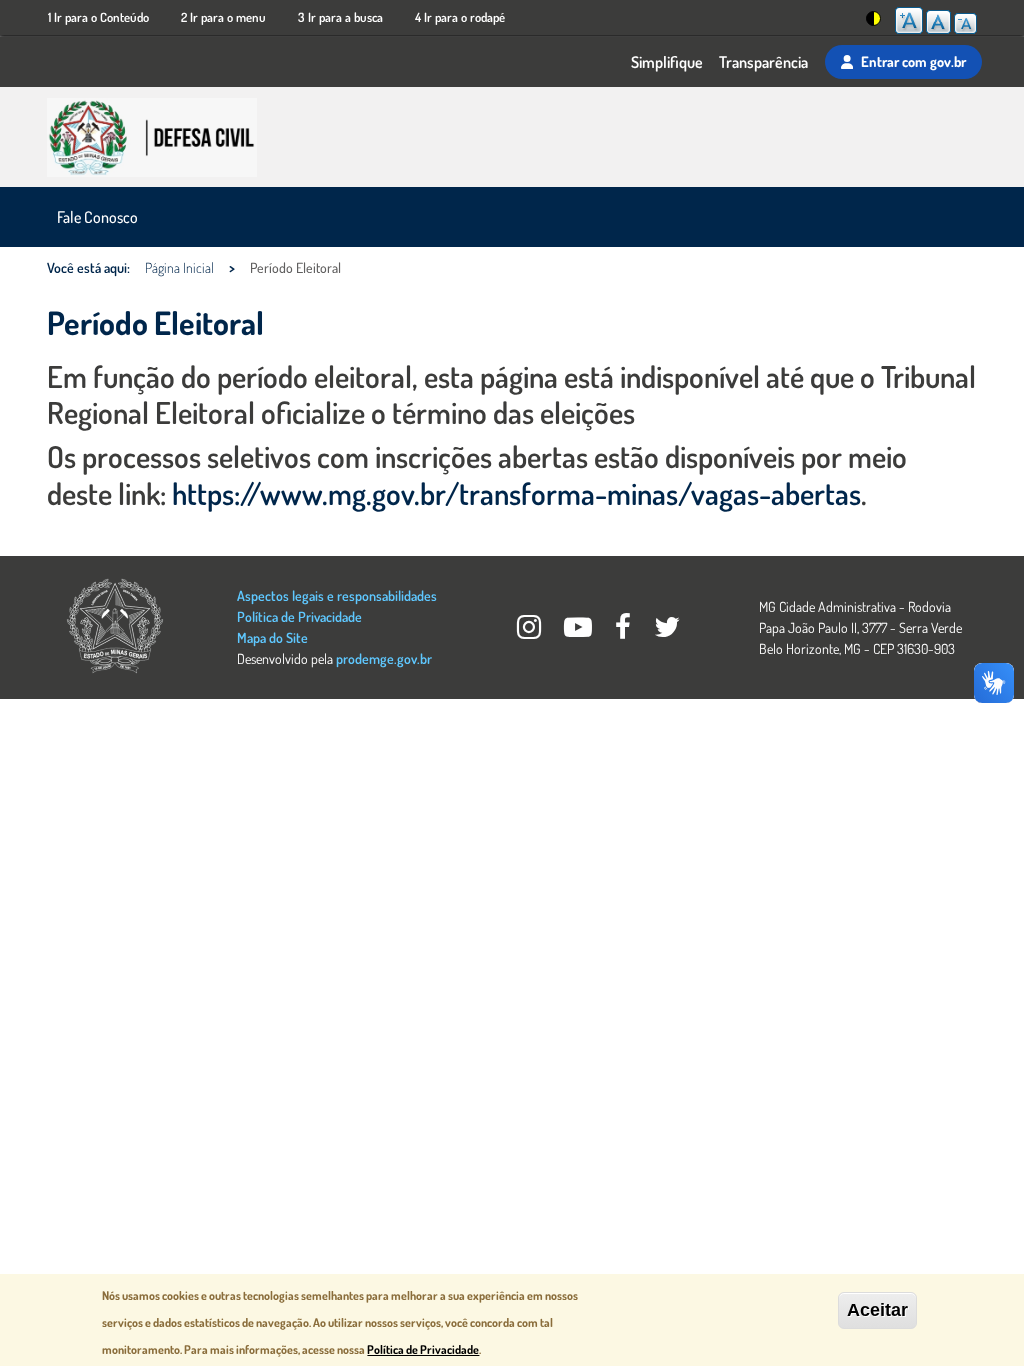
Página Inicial (179, 267)
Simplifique (667, 62)
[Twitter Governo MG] (667, 631)
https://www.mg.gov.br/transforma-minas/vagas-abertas (516, 493)
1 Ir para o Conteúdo (98, 17)
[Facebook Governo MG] (624, 631)
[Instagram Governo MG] (530, 631)
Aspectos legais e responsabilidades (337, 595)
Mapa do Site (272, 637)
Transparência (763, 62)
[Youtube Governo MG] (579, 631)
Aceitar (877, 1310)
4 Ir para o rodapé (460, 17)
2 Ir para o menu (223, 17)
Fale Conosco (97, 217)
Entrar (913, 61)
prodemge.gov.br (384, 658)
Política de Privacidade (299, 616)
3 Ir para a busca (340, 17)
